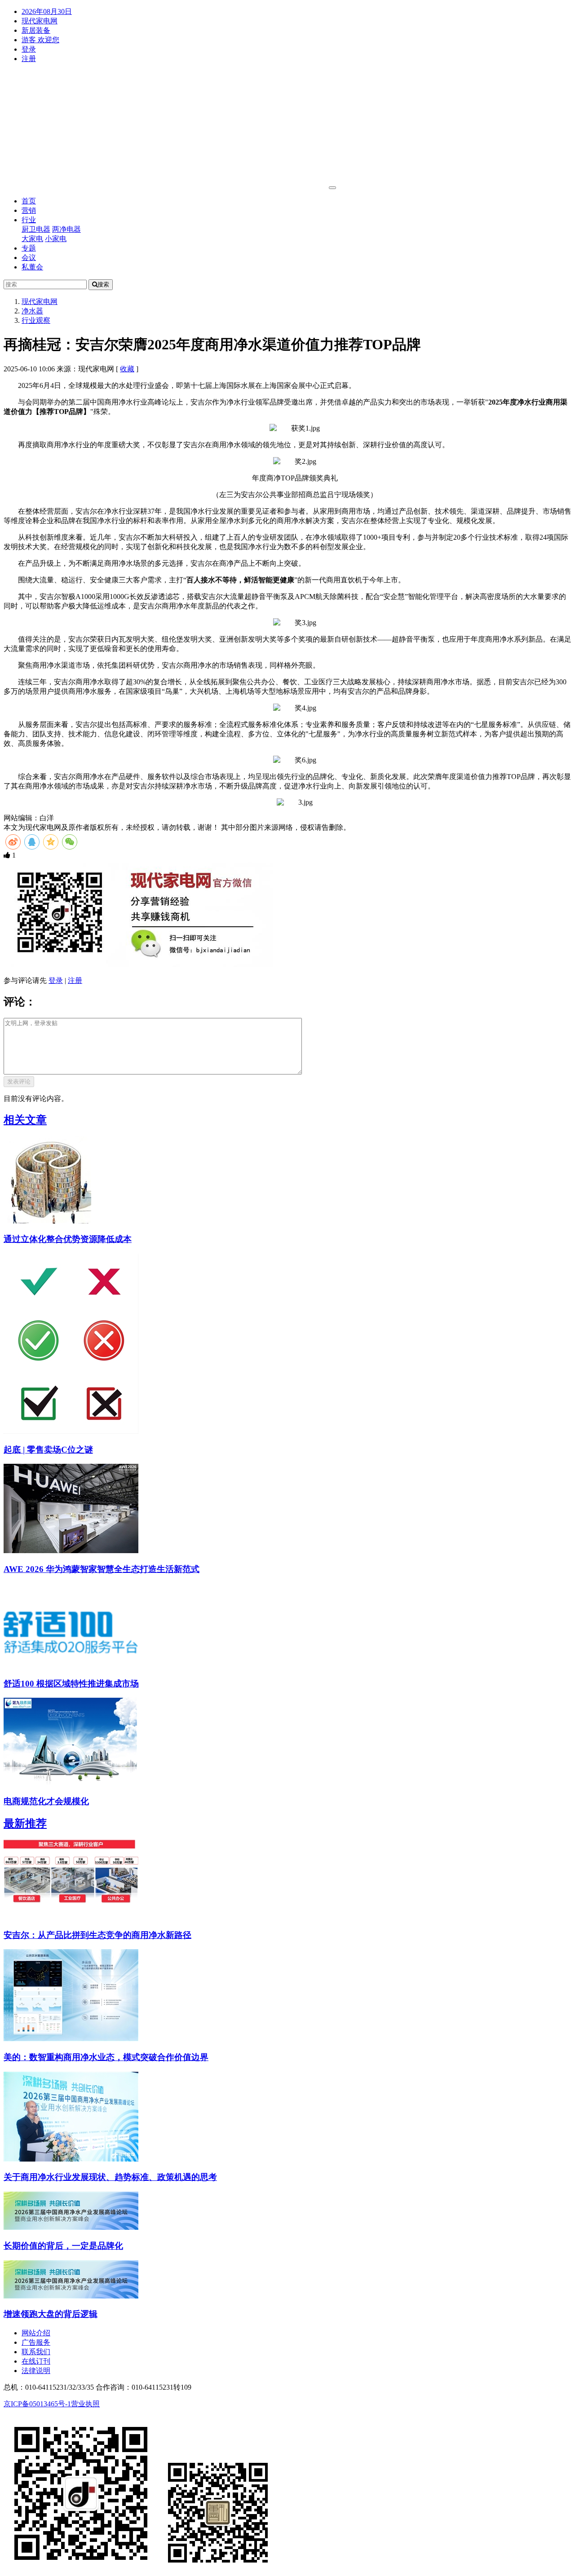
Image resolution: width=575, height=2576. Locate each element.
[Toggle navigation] (332, 188)
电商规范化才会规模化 (46, 1801)
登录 (29, 49)
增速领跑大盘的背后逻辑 (51, 2314)
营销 (29, 210)
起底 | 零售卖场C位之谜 (48, 1450)
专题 (29, 248)
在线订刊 (36, 2361)
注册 (29, 59)
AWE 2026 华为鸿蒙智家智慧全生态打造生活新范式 (102, 1569)
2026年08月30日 (47, 11)
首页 (29, 201)
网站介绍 (36, 2333)
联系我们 (36, 2352)
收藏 (127, 369)
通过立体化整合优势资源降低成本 (68, 1239)
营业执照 (85, 2404)
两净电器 (66, 229)
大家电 (32, 239)
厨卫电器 (36, 229)
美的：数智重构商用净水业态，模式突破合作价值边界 (106, 2057)
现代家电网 (40, 21)
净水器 (32, 311)
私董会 (32, 267)
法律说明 (36, 2371)
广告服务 (36, 2342)
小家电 (56, 239)
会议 (29, 258)
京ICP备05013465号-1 (37, 2404)
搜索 (103, 284)
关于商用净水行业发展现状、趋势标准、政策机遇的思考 (110, 2177)
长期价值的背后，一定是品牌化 (63, 2246)
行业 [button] (29, 220)
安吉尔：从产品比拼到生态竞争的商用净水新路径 (97, 1935)
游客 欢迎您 (40, 40)
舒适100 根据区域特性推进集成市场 (71, 1684)
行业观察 (36, 320)
